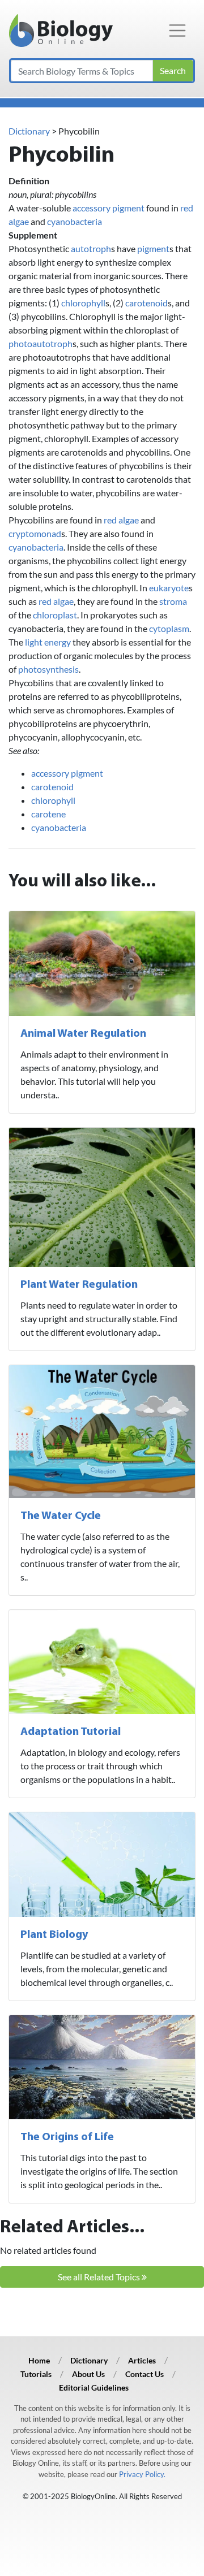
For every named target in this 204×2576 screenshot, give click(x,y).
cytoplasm (169, 628)
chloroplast (55, 615)
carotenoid (146, 303)
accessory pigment (109, 208)
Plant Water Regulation (79, 1285)
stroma (173, 601)
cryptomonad (35, 533)
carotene (48, 814)
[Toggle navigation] (177, 31)
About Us (88, 2374)
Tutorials (36, 2374)
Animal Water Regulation (83, 1034)
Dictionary (29, 131)
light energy (48, 642)
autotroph (91, 248)
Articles (142, 2360)
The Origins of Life (67, 2137)
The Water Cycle (61, 1516)
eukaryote (169, 588)
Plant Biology (54, 1935)
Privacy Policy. (142, 2474)
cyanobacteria (75, 221)
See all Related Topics (100, 2277)
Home (39, 2360)
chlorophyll (83, 303)
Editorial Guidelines (94, 2387)
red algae (121, 520)
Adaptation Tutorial (71, 1732)
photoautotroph (41, 343)
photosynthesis (48, 669)
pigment (153, 248)
